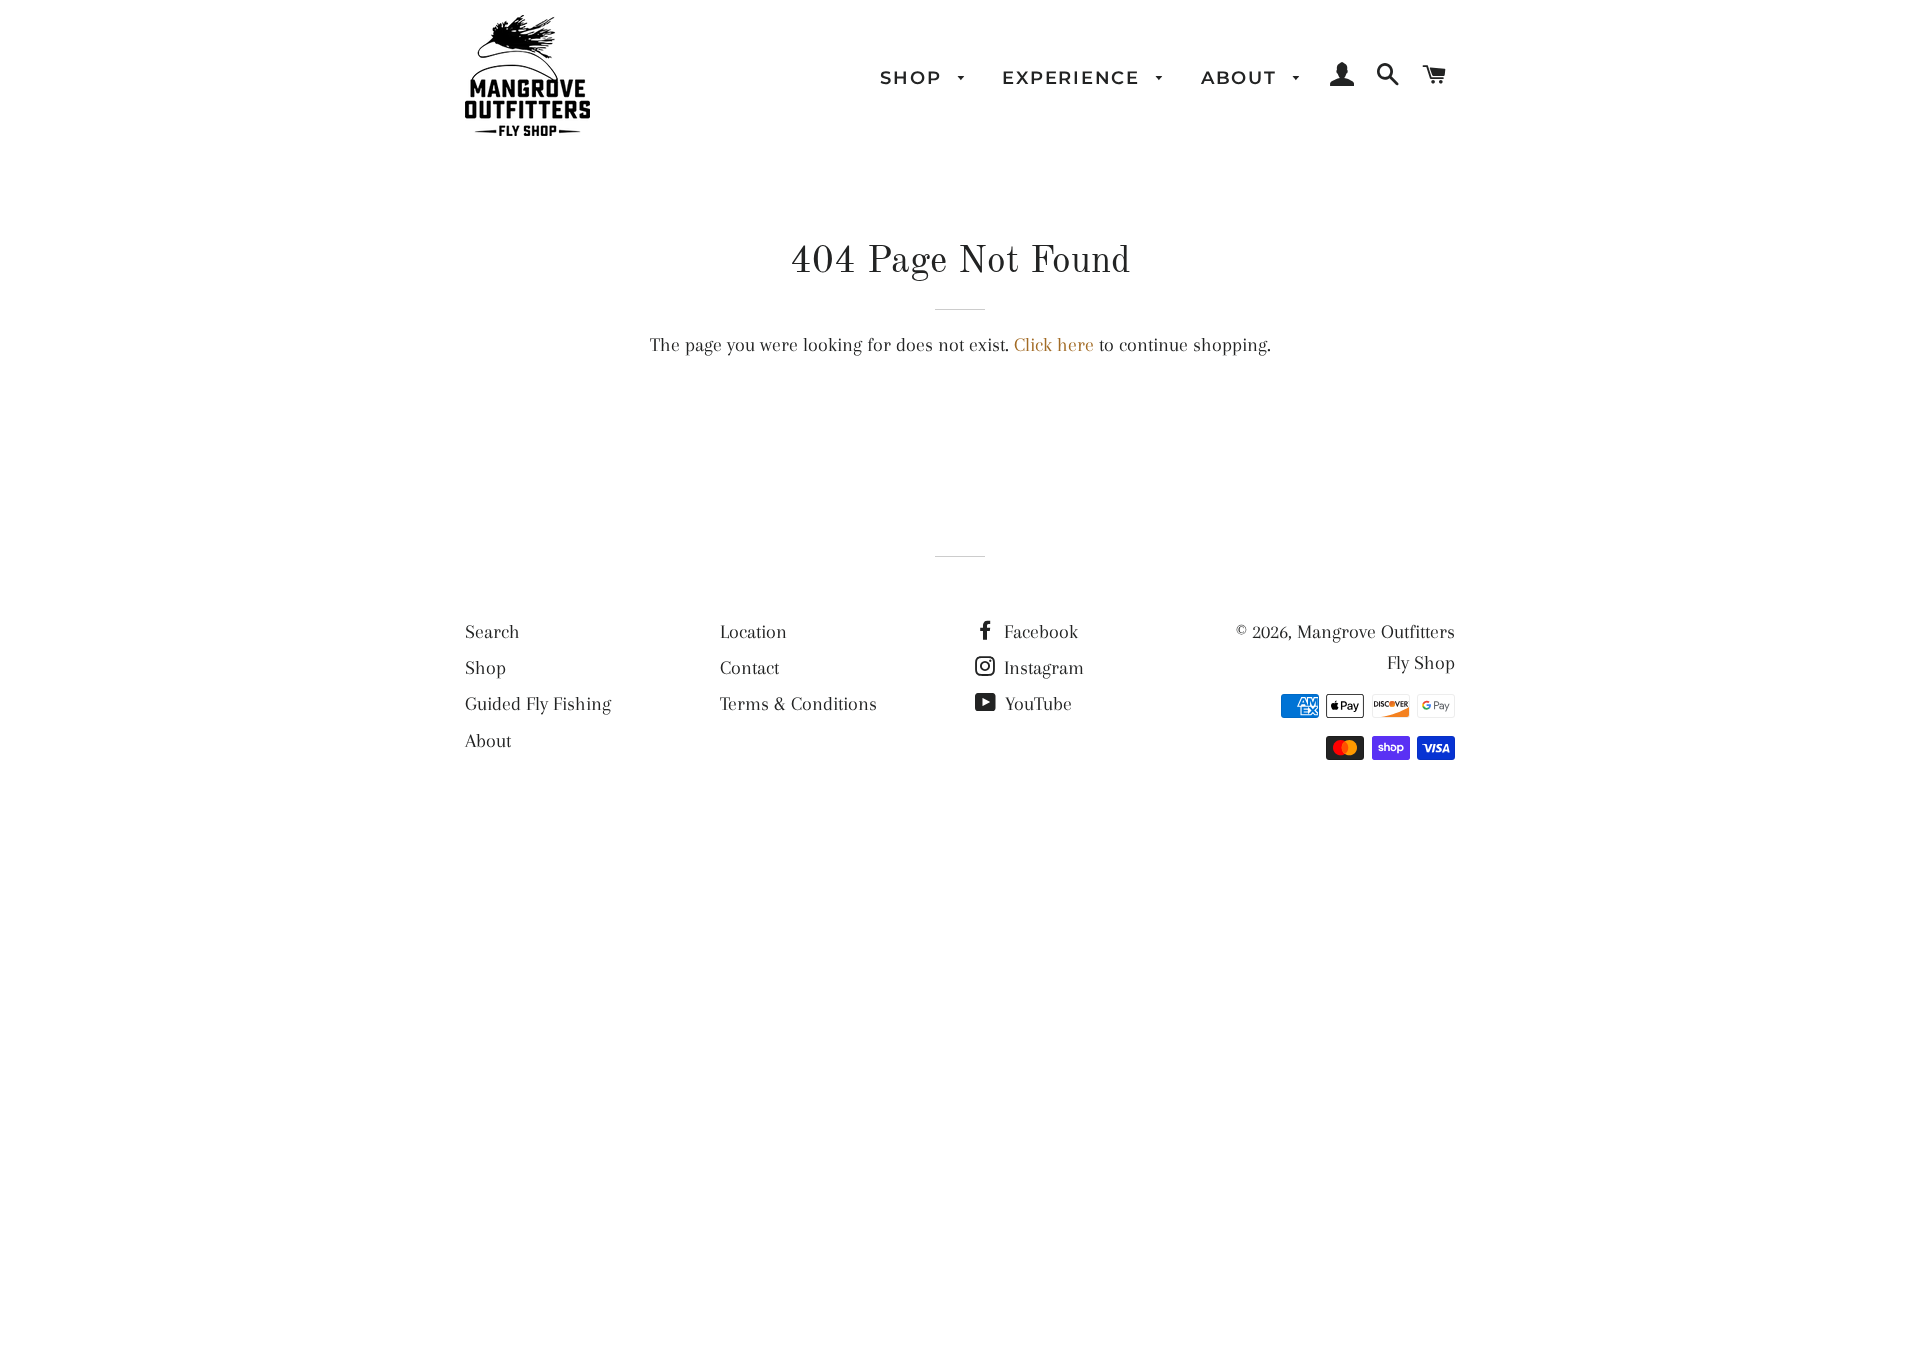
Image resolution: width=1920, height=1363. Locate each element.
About (1242, 77)
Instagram (1041, 668)
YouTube (1036, 704)
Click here (1054, 345)
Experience (1074, 77)
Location (753, 632)
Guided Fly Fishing (538, 704)
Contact (749, 668)
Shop (914, 77)
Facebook (1038, 632)
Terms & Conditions (798, 704)
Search (492, 632)
